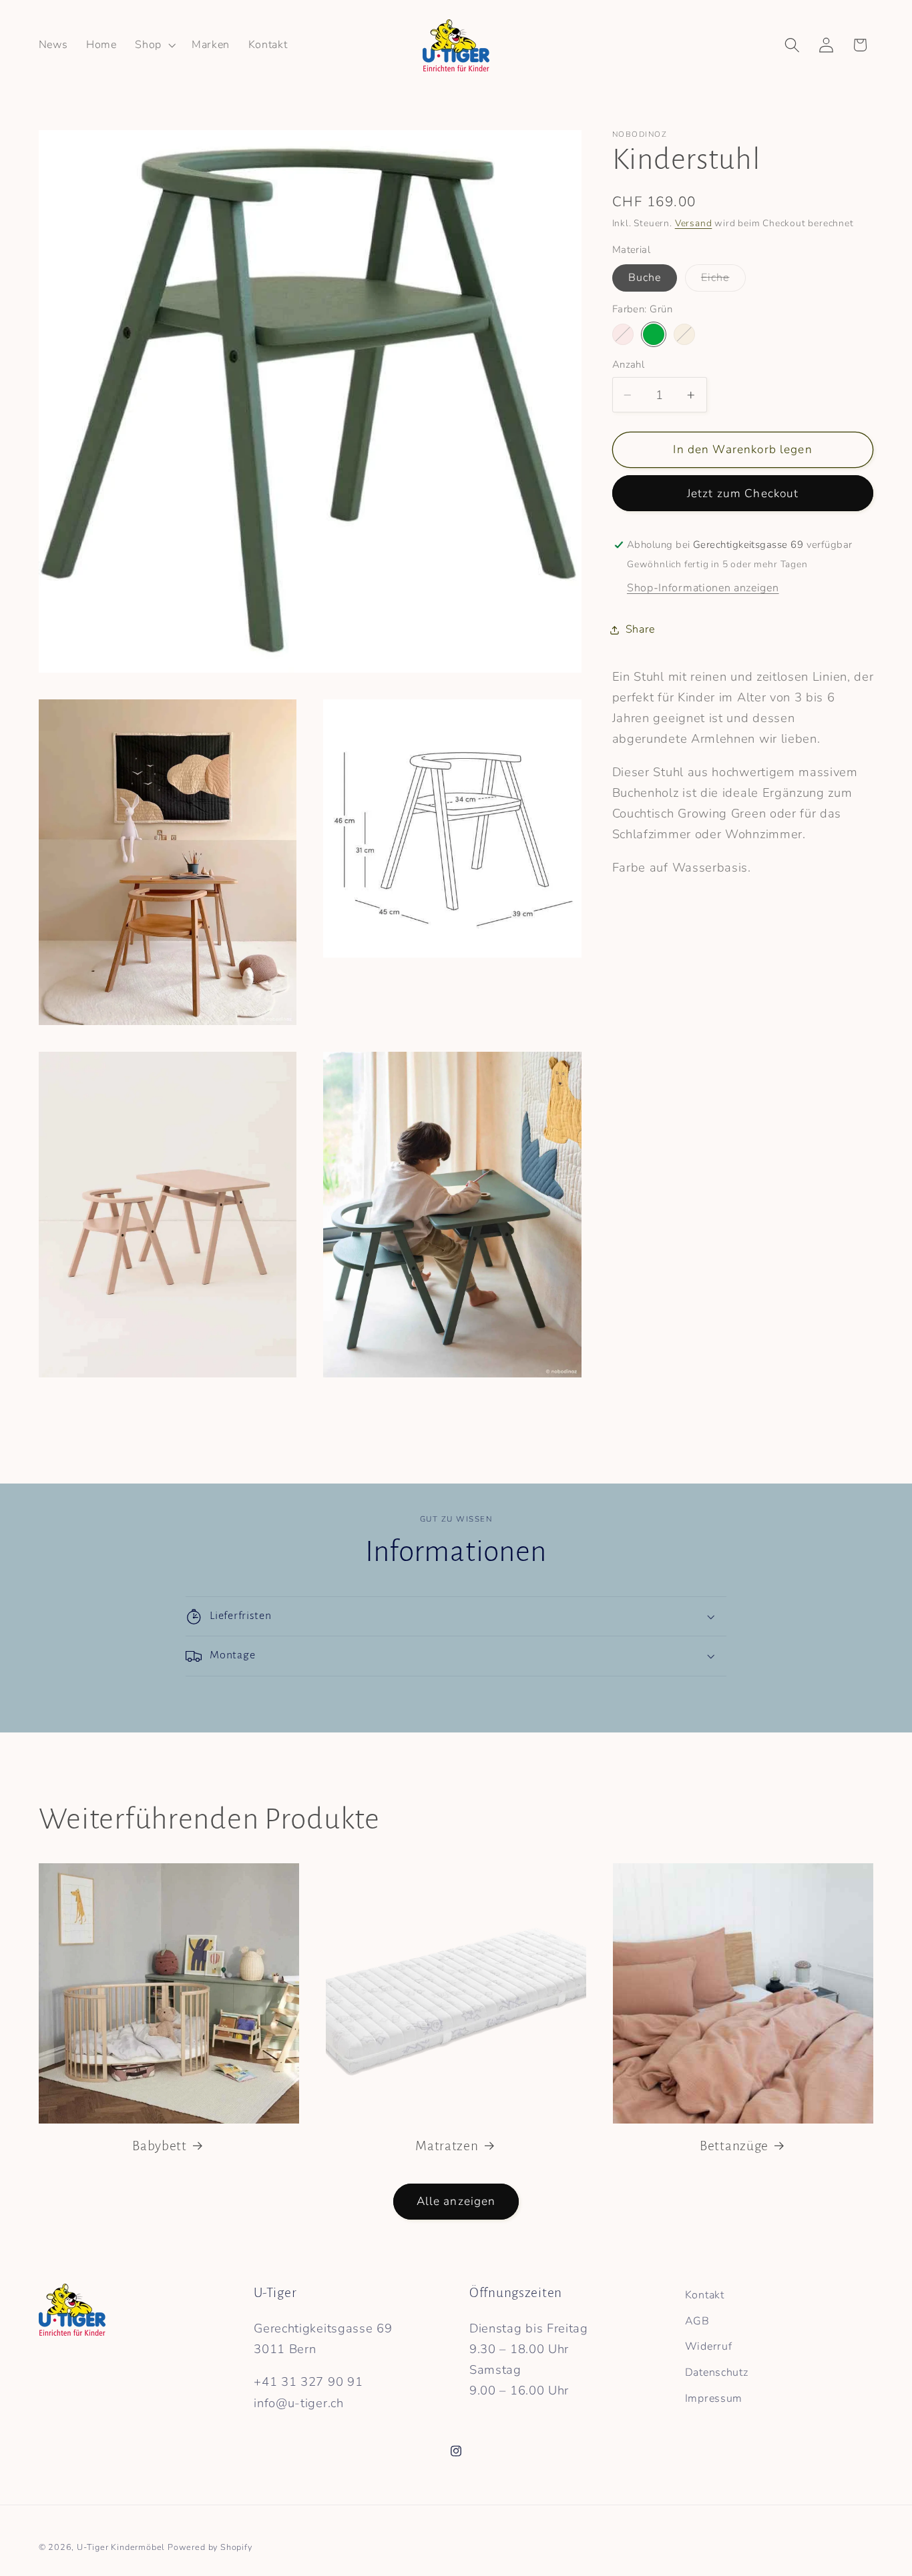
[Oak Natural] (684, 334)
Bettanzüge (734, 2146)
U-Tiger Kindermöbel (121, 2547)
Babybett (160, 2146)
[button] (154, 45)
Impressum (714, 2398)
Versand (694, 223)
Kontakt (705, 2295)
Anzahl (629, 364)
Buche (645, 278)
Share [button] (640, 629)
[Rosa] (623, 334)
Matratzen (447, 2146)
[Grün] (654, 334)
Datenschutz (717, 2372)
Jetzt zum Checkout (743, 494)
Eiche (723, 281)
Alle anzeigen (456, 2201)
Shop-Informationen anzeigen (703, 588)
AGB (697, 2321)
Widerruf (709, 2347)
